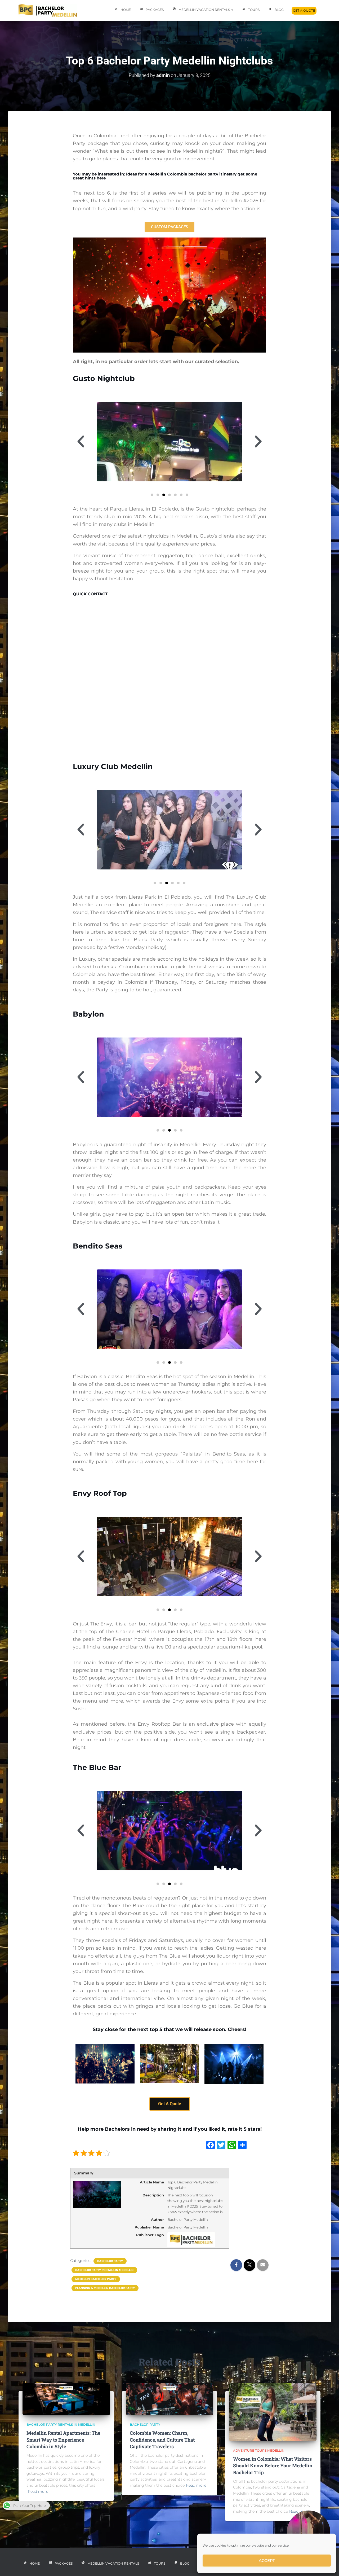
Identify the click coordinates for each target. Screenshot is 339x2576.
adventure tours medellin (259, 2450)
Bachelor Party (110, 2261)
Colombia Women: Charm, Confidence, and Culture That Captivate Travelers (162, 2439)
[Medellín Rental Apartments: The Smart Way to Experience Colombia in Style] (66, 2399)
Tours (254, 10)
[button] (81, 442)
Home (126, 10)
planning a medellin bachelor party (105, 2288)
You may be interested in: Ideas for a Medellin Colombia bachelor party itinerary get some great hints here (165, 176)
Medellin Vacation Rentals (205, 10)
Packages (155, 10)
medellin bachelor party (96, 2279)
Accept (267, 2560)
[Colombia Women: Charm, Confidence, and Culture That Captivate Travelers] (169, 2399)
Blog (279, 10)
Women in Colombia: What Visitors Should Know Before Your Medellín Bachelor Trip (273, 2465)
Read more (38, 2491)
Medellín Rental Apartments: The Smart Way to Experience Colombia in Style (63, 2439)
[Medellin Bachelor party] (48, 11)
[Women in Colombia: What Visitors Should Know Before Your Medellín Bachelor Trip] (273, 2412)
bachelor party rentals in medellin (104, 2270)
